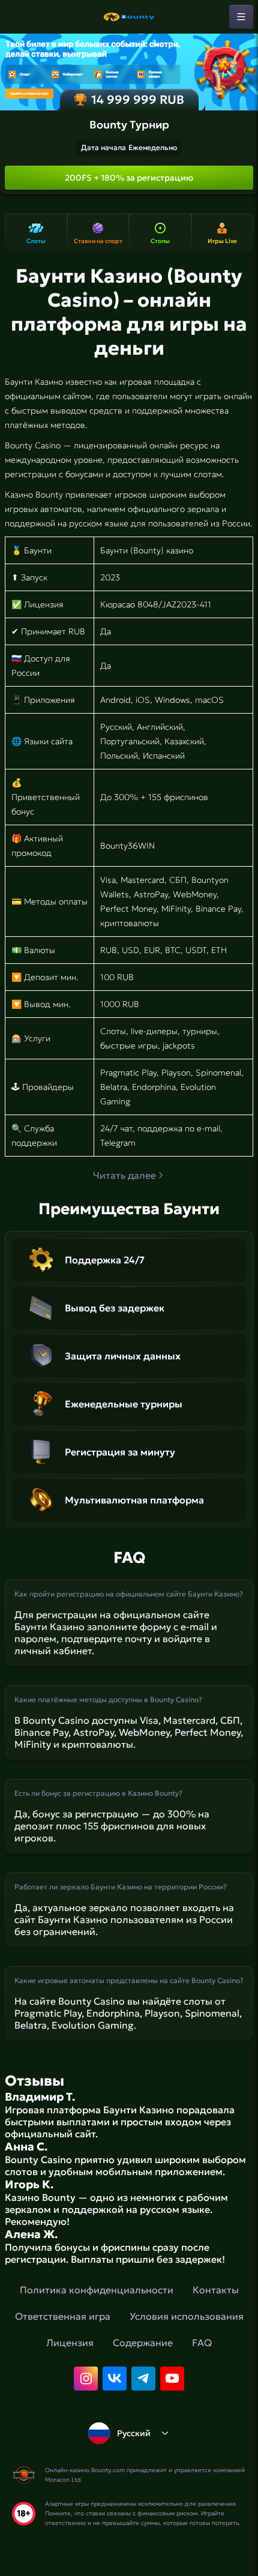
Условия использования (187, 2316)
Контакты (216, 2290)
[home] (129, 17)
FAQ (202, 2343)
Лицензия (70, 2343)
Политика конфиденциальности (97, 2290)
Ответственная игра (63, 2316)
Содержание (143, 2343)
